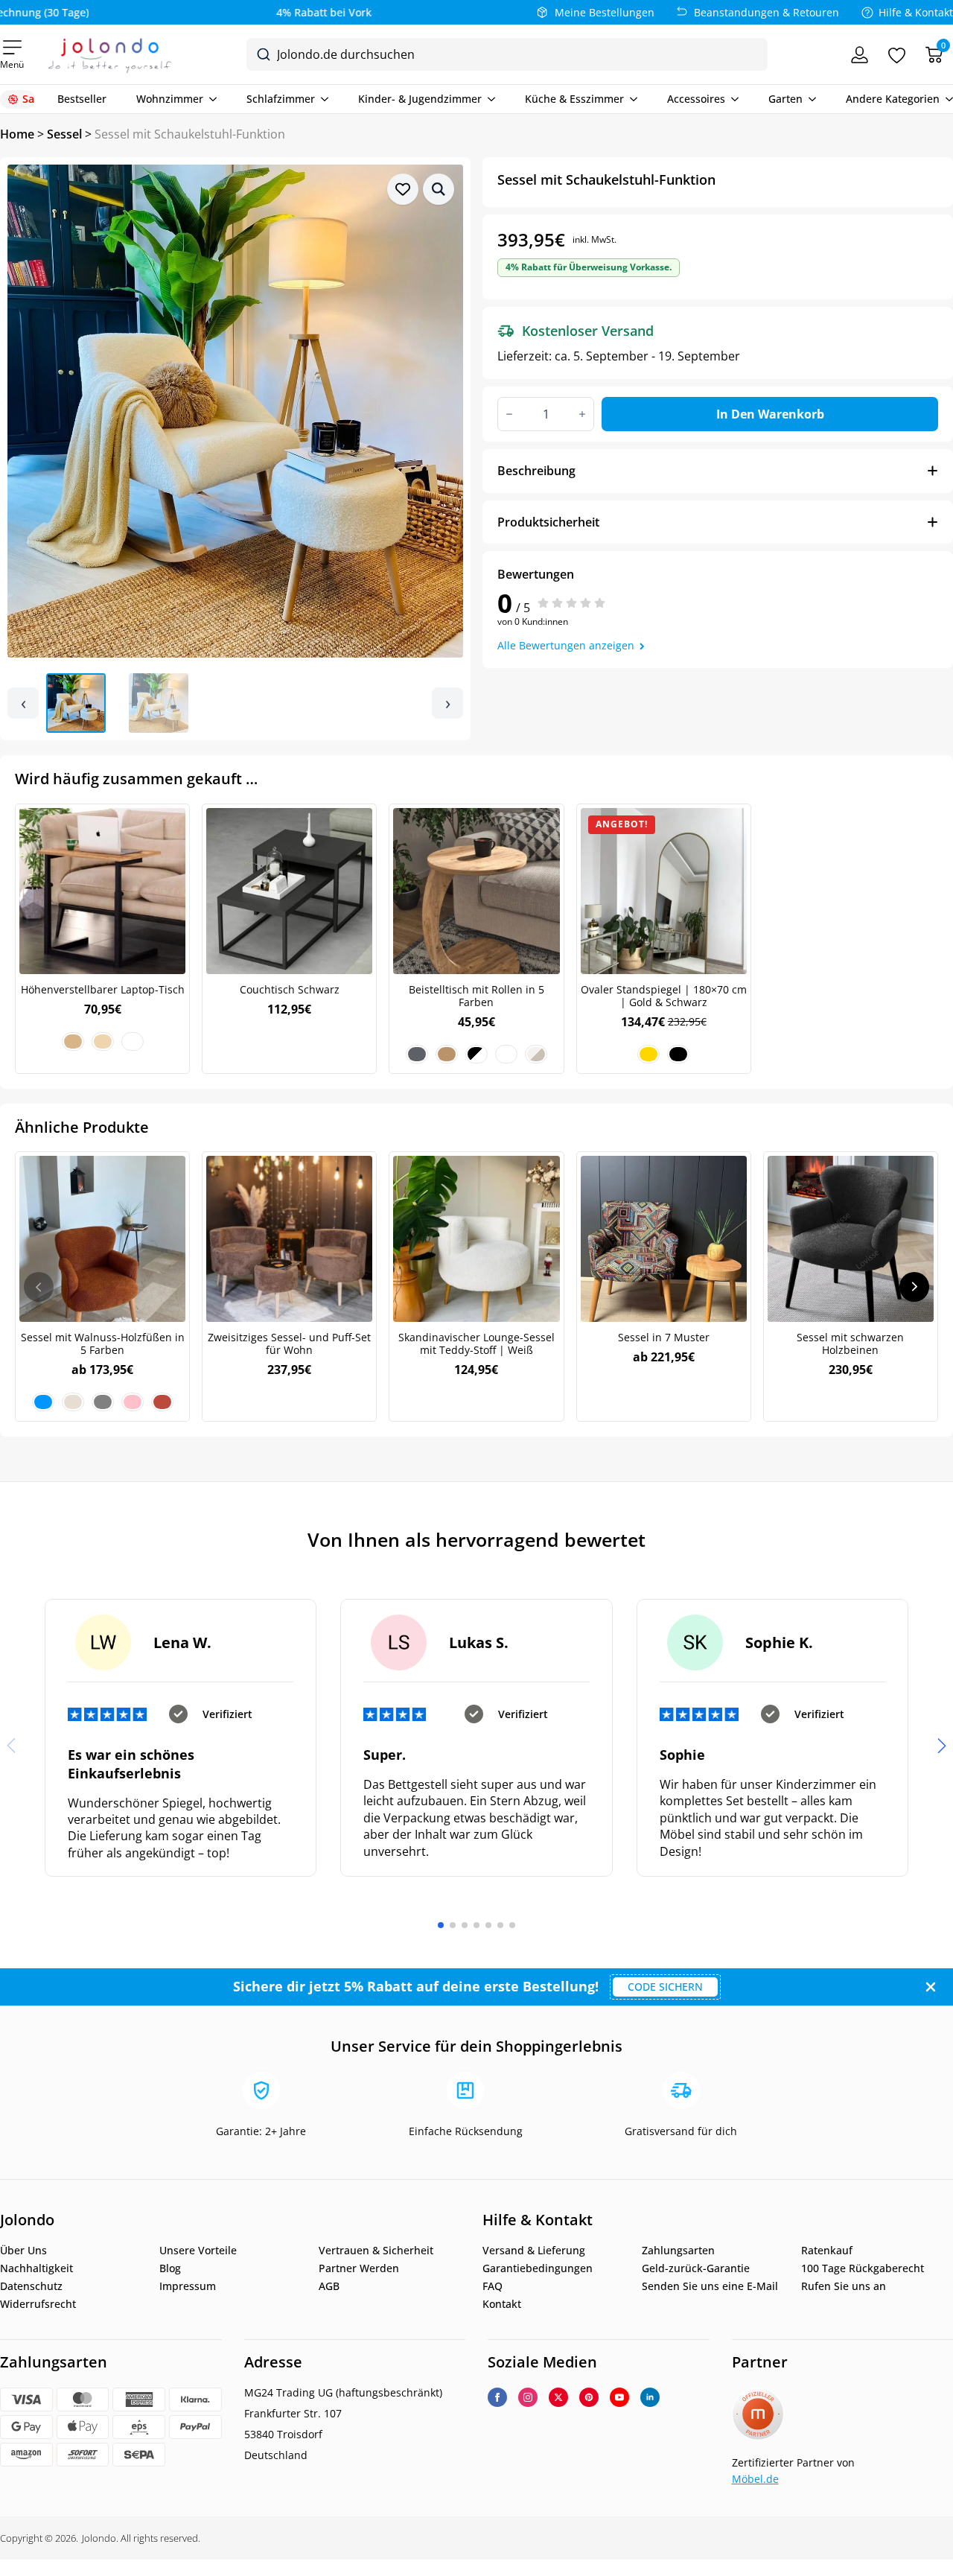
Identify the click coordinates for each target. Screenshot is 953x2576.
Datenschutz (31, 2286)
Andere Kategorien (893, 99)
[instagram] (528, 2397)
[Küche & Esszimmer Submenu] (631, 99)
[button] (439, 189)
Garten (785, 99)
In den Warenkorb (770, 414)
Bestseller (82, 99)
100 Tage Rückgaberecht (863, 2268)
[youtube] (619, 2397)
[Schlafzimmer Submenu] (322, 99)
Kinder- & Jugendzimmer (420, 99)
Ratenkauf (827, 2251)
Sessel (64, 134)
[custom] (589, 2397)
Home (17, 134)
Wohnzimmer (170, 99)
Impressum (188, 2286)
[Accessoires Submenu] (732, 99)
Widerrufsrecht (38, 2304)
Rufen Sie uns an (844, 2286)
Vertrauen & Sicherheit (376, 2251)
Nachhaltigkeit (36, 2268)
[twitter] (558, 2397)
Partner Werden (359, 2268)
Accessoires (696, 99)
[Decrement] (509, 414)
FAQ (493, 2286)
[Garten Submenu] (809, 99)
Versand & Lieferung (534, 2251)
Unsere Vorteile (198, 2251)
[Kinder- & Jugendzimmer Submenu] (488, 99)
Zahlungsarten (678, 2251)
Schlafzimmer (281, 99)
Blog (170, 2268)
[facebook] (497, 2397)
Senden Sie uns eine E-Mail (710, 2286)
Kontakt (502, 2304)
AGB (329, 2286)
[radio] (73, 1041)
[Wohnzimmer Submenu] (210, 99)
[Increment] (582, 414)
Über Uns (23, 2251)
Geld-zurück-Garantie (696, 2268)
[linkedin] (650, 2397)
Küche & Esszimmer (574, 99)
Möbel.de (755, 2479)
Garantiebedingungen (538, 2268)
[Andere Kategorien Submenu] (946, 99)
